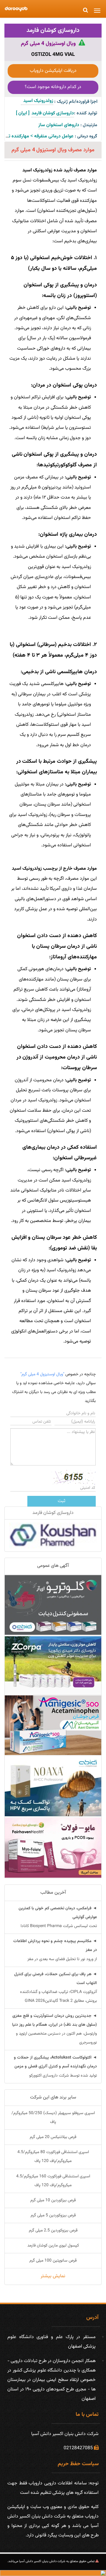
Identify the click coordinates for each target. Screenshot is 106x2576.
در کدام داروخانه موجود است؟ (53, 87)
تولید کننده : (86, 113)
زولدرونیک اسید (37, 101)
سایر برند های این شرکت (53, 2097)
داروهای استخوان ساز (59, 125)
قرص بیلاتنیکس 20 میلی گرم (53, 2137)
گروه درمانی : (86, 136)
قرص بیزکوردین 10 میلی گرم (53, 2200)
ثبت (62, 1501)
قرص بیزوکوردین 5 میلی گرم (53, 2215)
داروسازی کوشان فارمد (53, 30)
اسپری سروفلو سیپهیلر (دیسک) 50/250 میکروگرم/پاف (53, 2118)
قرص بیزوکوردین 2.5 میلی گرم (53, 2231)
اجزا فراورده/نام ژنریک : (76, 102)
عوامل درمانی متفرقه (54, 136)
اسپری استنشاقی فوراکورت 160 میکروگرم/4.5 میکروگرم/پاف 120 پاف (53, 2181)
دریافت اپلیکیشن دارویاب (53, 71)
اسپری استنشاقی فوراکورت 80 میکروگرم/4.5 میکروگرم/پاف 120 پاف (53, 2157)
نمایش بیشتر (53, 2276)
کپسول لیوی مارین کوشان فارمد (53, 2246)
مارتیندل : (89, 125)
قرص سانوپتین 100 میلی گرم (53, 2261)
